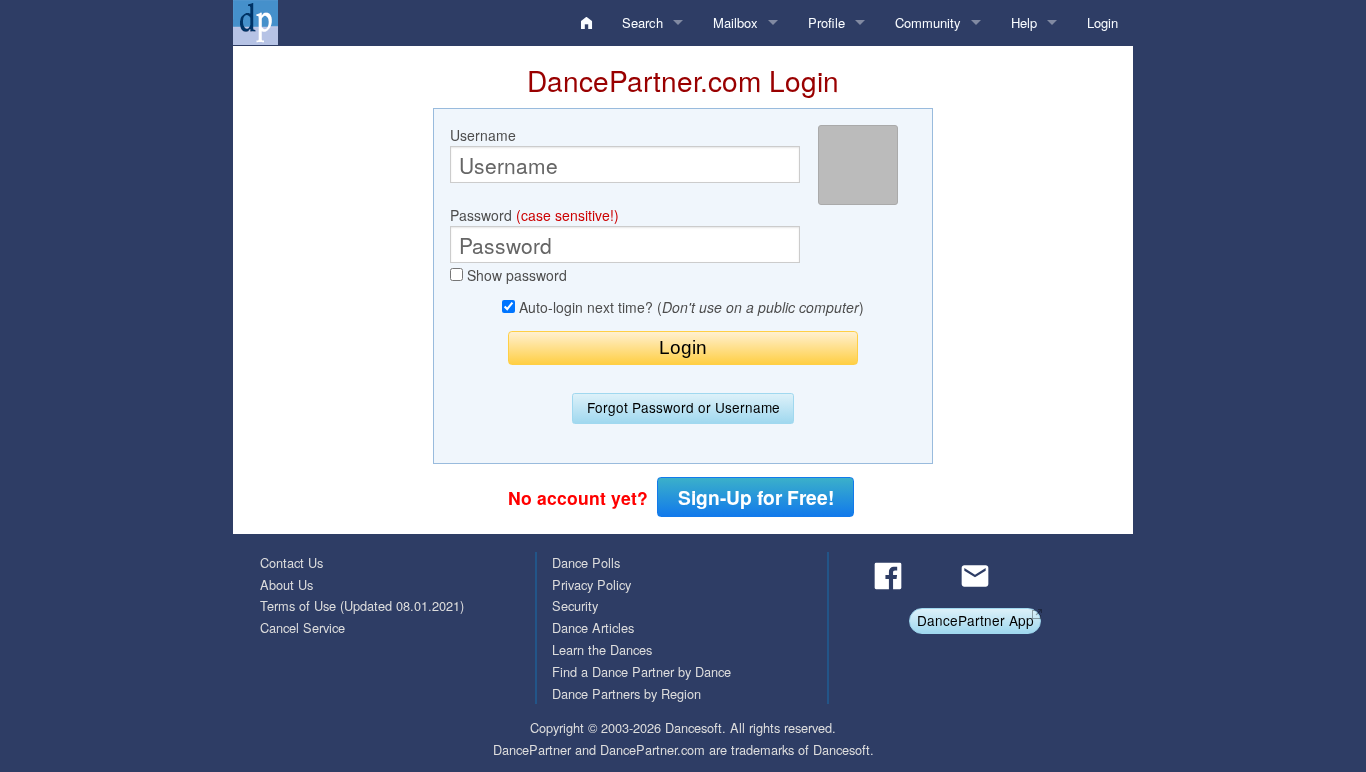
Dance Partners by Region (626, 693)
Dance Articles (593, 627)
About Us (286, 584)
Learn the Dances (602, 649)
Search (642, 22)
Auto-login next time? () (689, 307)
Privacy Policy (591, 584)
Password (534, 215)
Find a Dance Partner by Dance (641, 671)
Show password (515, 275)
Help (1024, 22)
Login (1102, 22)
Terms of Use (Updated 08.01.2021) (362, 605)
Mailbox (735, 22)
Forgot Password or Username (683, 407)
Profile (826, 22)
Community (928, 22)
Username (483, 135)
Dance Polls (586, 562)
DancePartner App (975, 620)
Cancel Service (302, 627)
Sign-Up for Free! (756, 497)
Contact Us (291, 562)
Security (575, 605)
